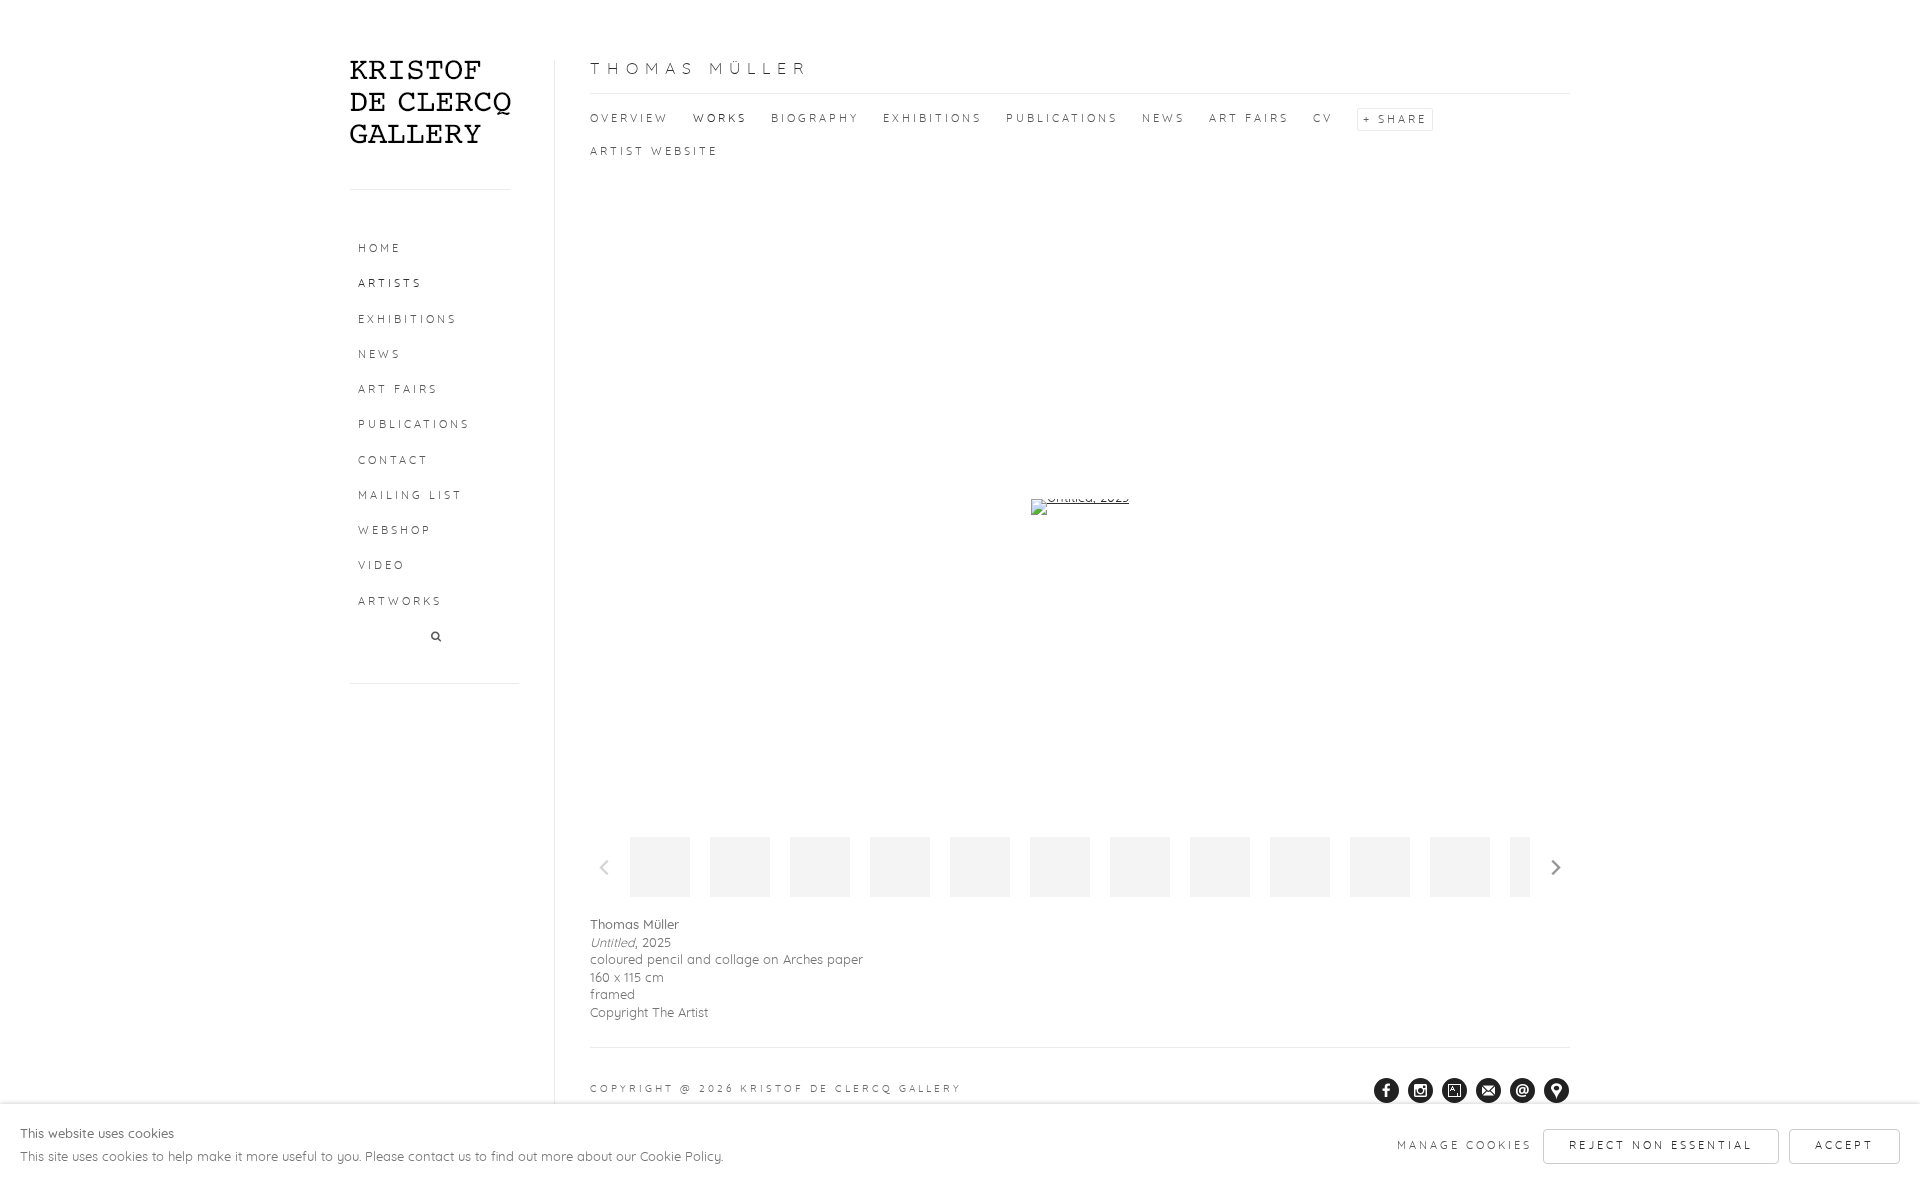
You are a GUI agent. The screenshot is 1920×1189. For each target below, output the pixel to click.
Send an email (1523, 1091)
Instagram (1421, 1091)
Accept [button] (1844, 1145)
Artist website (654, 151)
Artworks (400, 601)
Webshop (395, 530)
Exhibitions (407, 319)
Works (720, 118)
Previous (604, 867)
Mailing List (410, 495)
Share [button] (1402, 119)
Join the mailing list (1489, 1091)
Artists (390, 283)
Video (381, 565)
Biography (815, 118)
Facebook (1387, 1091)
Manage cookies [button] (1464, 1145)
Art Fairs (398, 389)
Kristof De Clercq (430, 102)
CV (1323, 118)
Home (379, 248)
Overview (629, 118)
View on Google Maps (1557, 1091)
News (379, 354)
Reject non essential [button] (1661, 1145)
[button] (437, 637)
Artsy (1455, 1091)
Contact (393, 460)
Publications (414, 424)
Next (1556, 867)
